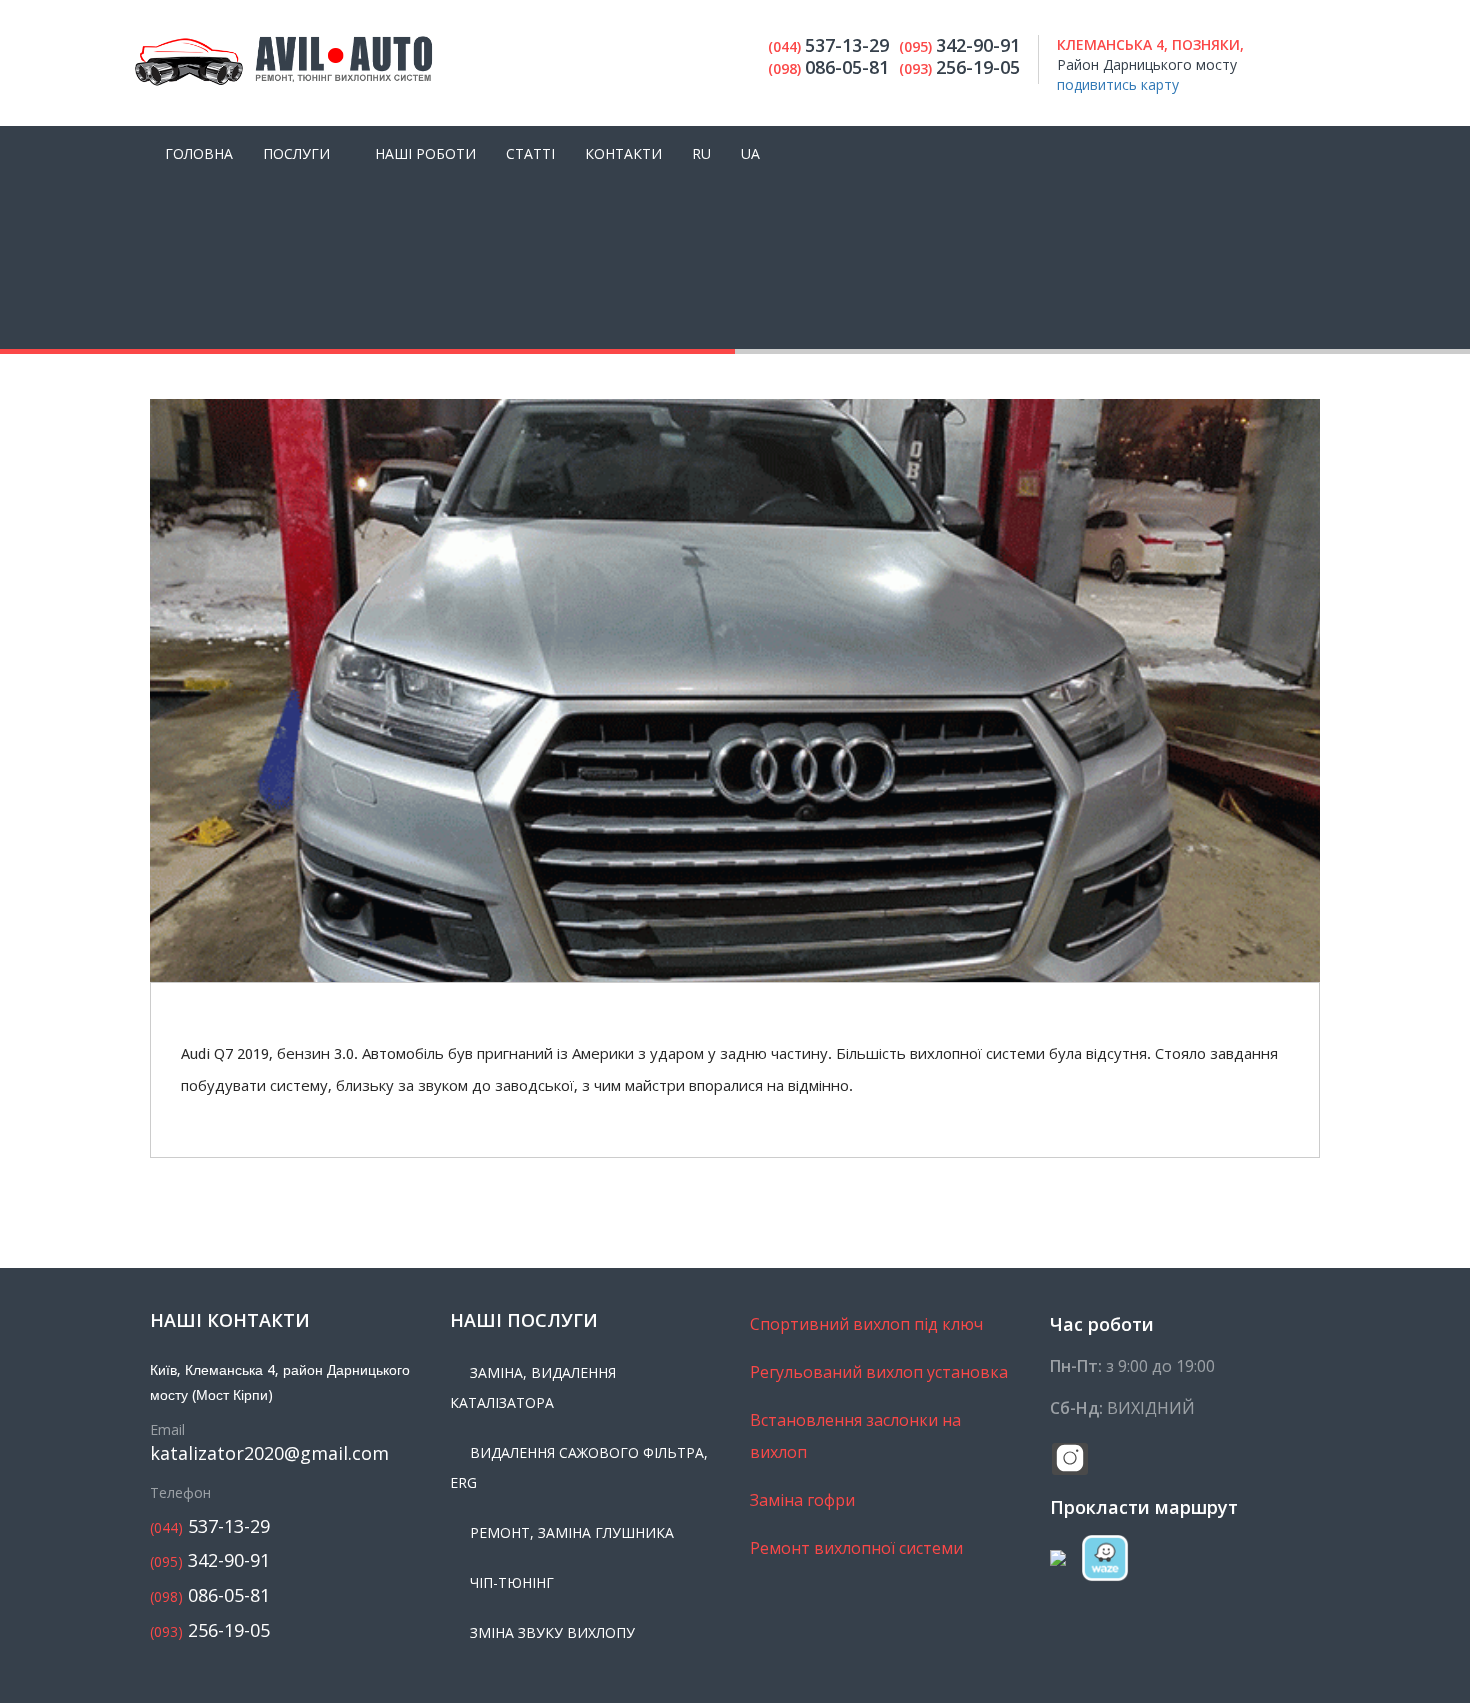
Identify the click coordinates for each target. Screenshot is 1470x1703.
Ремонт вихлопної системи (856, 1548)
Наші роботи (425, 153)
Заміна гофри (802, 1500)
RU (701, 153)
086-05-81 (210, 1595)
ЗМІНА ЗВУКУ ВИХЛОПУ (552, 1632)
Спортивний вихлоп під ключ (866, 1324)
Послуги (296, 153)
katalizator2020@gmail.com (269, 1453)
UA (750, 153)
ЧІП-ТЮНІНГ (512, 1582)
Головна (199, 153)
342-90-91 (210, 1560)
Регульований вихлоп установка (879, 1372)
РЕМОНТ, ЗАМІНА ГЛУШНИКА (572, 1532)
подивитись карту (1118, 84)
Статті (530, 153)
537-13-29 (210, 1526)
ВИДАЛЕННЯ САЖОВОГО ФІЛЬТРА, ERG (579, 1467)
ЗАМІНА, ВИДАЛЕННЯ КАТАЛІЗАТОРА (533, 1387)
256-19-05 (210, 1630)
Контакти (623, 153)
